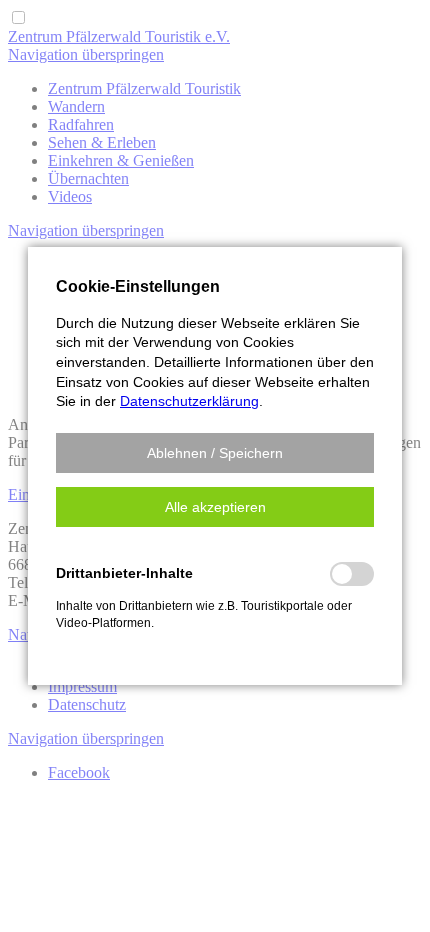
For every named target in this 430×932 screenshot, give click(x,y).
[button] (215, 453)
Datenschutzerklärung (189, 401)
